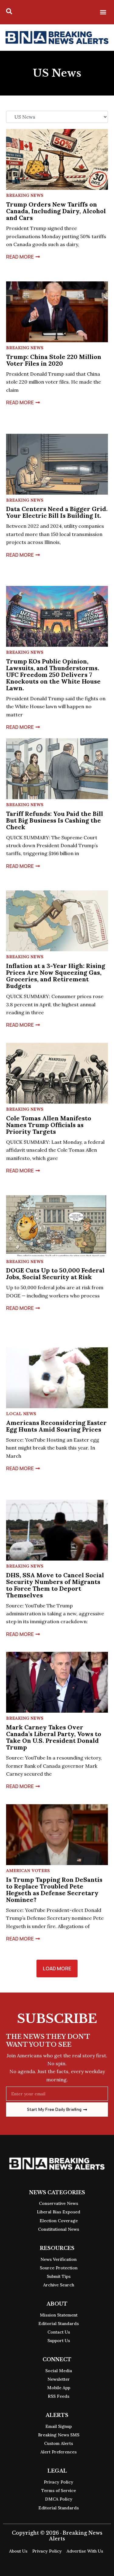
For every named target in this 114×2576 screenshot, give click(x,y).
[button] (103, 12)
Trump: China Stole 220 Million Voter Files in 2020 (54, 360)
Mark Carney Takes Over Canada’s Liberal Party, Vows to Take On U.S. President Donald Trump (54, 1737)
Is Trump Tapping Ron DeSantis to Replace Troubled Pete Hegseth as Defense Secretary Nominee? (54, 1890)
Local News (21, 1414)
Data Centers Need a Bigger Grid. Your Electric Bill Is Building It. (57, 512)
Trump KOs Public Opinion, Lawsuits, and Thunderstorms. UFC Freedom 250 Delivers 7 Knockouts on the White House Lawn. (53, 675)
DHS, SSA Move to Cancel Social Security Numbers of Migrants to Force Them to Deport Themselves (55, 1585)
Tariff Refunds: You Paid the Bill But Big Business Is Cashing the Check (55, 820)
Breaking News (25, 195)
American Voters (28, 1871)
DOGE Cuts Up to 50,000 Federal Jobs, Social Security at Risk (55, 1274)
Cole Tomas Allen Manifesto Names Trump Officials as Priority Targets (49, 1125)
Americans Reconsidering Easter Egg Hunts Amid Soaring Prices (56, 1426)
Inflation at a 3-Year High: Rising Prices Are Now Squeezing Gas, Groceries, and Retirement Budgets (56, 976)
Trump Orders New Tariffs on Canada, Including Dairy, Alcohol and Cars (56, 211)
